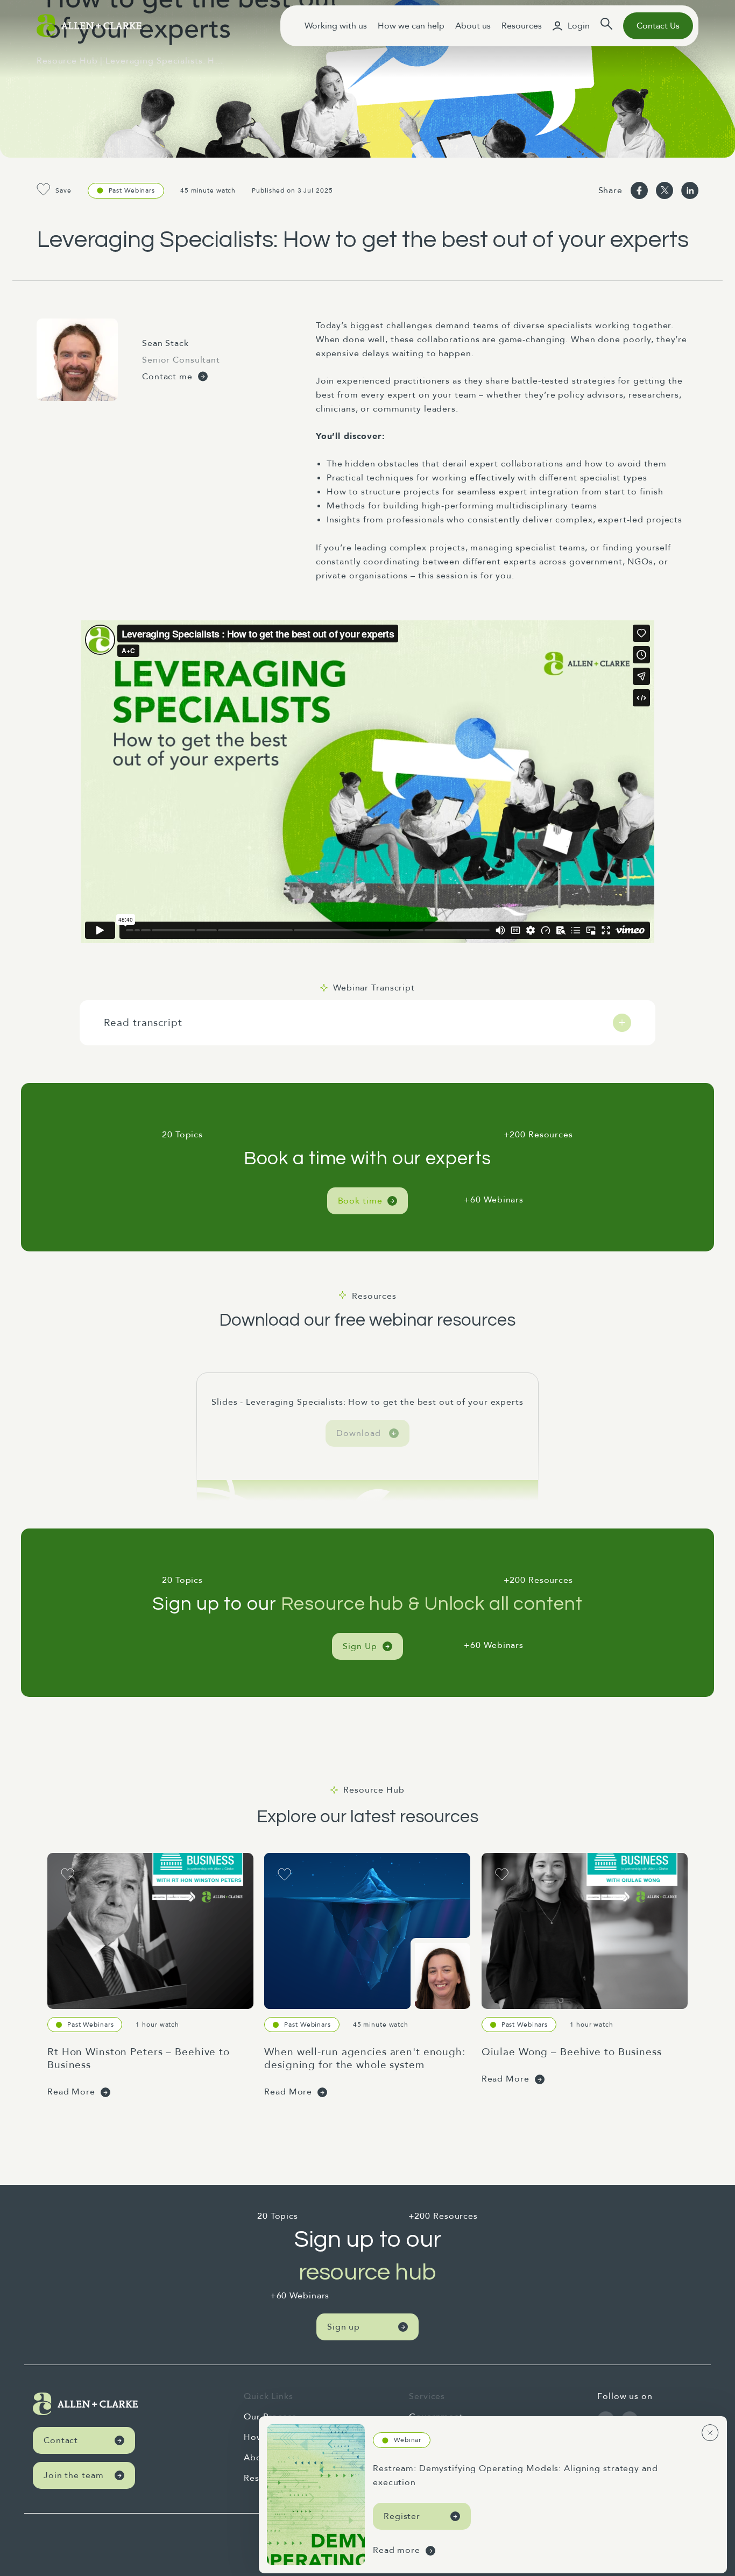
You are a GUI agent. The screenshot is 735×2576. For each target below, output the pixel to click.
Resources (522, 26)
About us (473, 26)
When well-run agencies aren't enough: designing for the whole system (365, 2058)
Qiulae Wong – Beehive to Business (572, 2052)
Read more (397, 2550)
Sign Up (360, 1646)
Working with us (336, 26)
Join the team (73, 2475)
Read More (71, 2092)
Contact (61, 2440)
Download (358, 1433)
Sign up (344, 2327)
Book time (360, 1201)
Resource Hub (67, 61)
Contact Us (658, 26)
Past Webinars (132, 190)
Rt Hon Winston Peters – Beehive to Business (139, 2058)
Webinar (408, 2440)
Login (579, 26)
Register (402, 2516)
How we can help (411, 26)
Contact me (167, 377)
